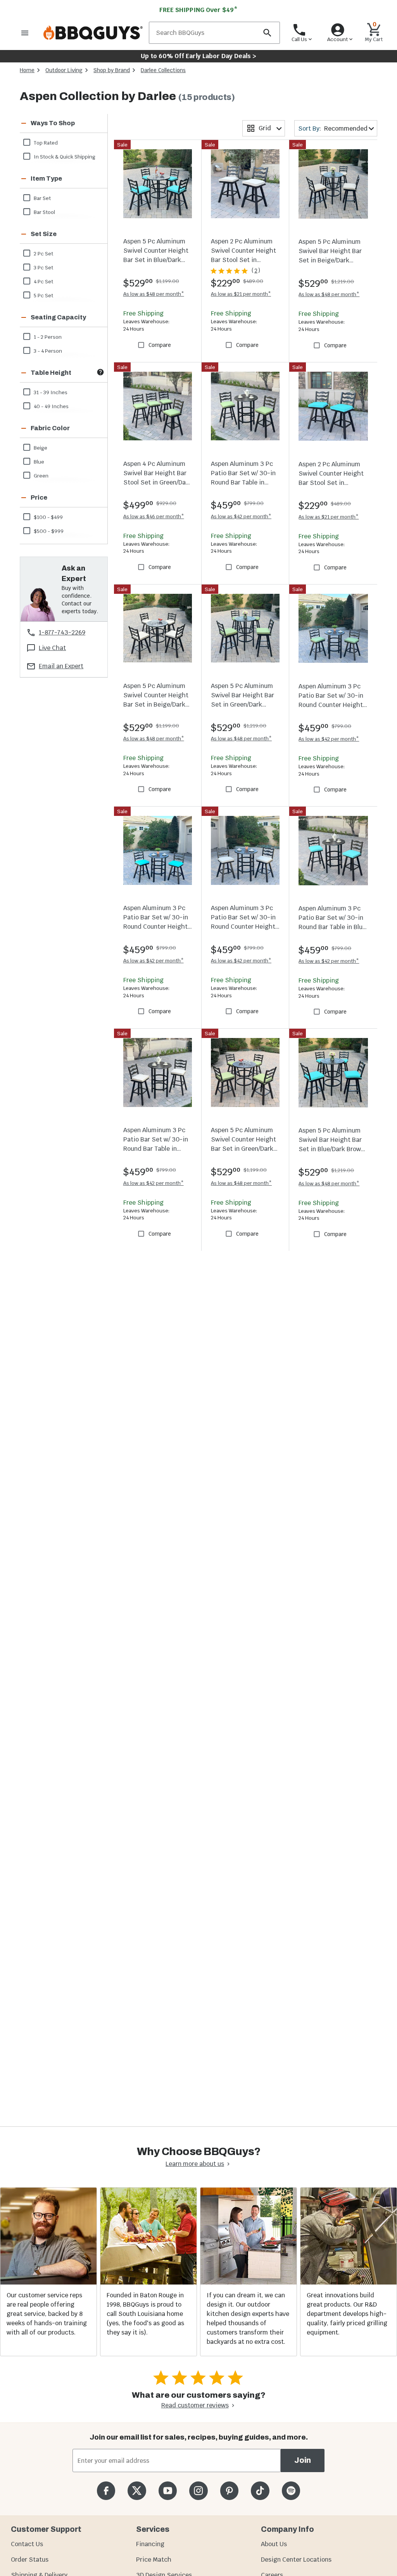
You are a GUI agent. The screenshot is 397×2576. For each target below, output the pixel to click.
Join (303, 2460)
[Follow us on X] (137, 2491)
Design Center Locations (296, 2560)
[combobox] (264, 128)
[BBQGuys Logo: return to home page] (93, 33)
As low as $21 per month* (241, 294)
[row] (63, 142)
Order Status (30, 2560)
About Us (274, 2544)
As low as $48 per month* (154, 294)
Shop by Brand (112, 70)
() (256, 271)
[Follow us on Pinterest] (229, 2491)
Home (27, 70)
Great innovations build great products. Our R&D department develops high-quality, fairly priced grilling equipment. (347, 2314)
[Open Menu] (25, 33)
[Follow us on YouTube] (168, 2491)
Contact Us (27, 2544)
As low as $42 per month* (241, 516)
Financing (150, 2544)
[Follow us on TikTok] (260, 2491)
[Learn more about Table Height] (100, 372)
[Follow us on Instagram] (198, 2491)
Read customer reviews (195, 2405)
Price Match (154, 2560)
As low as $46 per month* (154, 516)
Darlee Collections (163, 70)
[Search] (267, 33)
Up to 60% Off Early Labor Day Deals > (198, 56)
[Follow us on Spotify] (291, 2491)
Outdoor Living (64, 70)
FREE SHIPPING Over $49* (198, 10)
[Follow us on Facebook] (106, 2491)
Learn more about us (195, 2164)
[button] (54, 123)
